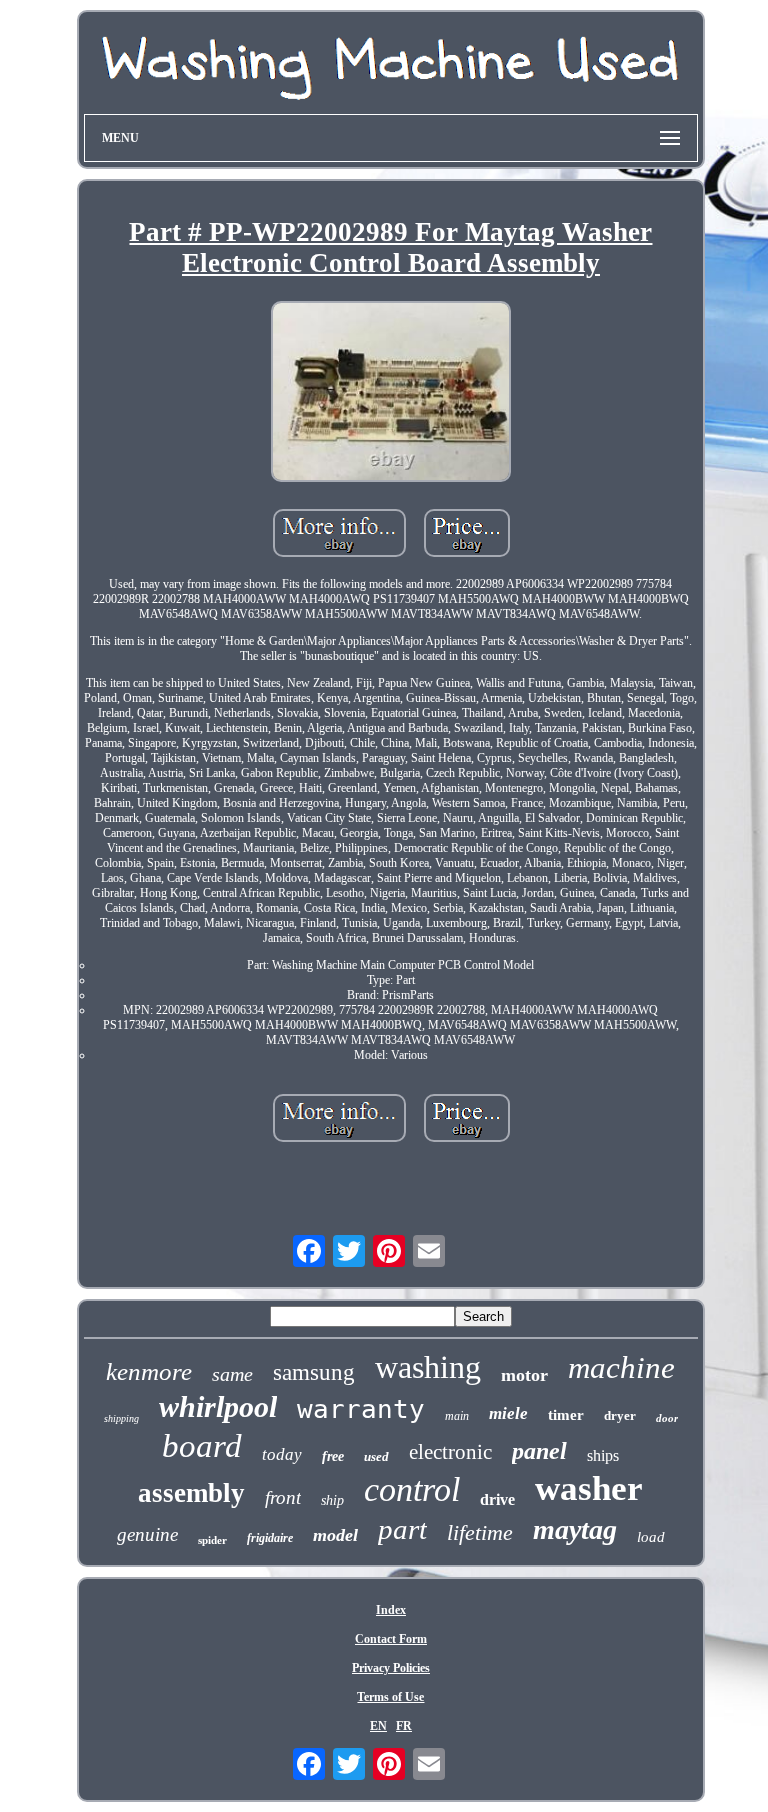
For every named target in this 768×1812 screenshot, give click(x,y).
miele (508, 1413)
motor (524, 1375)
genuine (147, 1534)
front (283, 1497)
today (282, 1454)
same (232, 1374)
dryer (620, 1415)
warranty (361, 1409)
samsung (314, 1372)
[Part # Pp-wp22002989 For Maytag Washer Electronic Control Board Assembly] (391, 393)
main (457, 1416)
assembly (191, 1493)
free (333, 1456)
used (376, 1456)
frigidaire (270, 1538)
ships (603, 1455)
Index (391, 1610)
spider (212, 1540)
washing (428, 1367)
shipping (121, 1418)
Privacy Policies (391, 1668)
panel (539, 1451)
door (667, 1418)
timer (566, 1415)
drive (497, 1499)
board (202, 1446)
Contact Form (391, 1639)
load (651, 1537)
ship (332, 1500)
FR (404, 1726)
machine (621, 1367)
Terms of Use (390, 1697)
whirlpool (218, 1406)
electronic (450, 1452)
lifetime (480, 1532)
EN (378, 1726)
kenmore (149, 1371)
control (412, 1489)
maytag (575, 1529)
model (335, 1535)
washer (589, 1488)
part (402, 1529)
